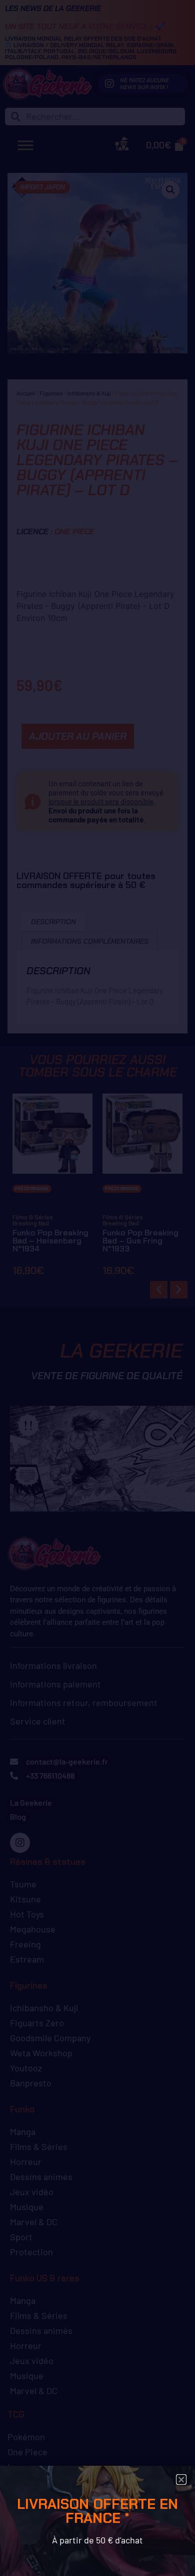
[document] (97, 1288)
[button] (181, 2480)
